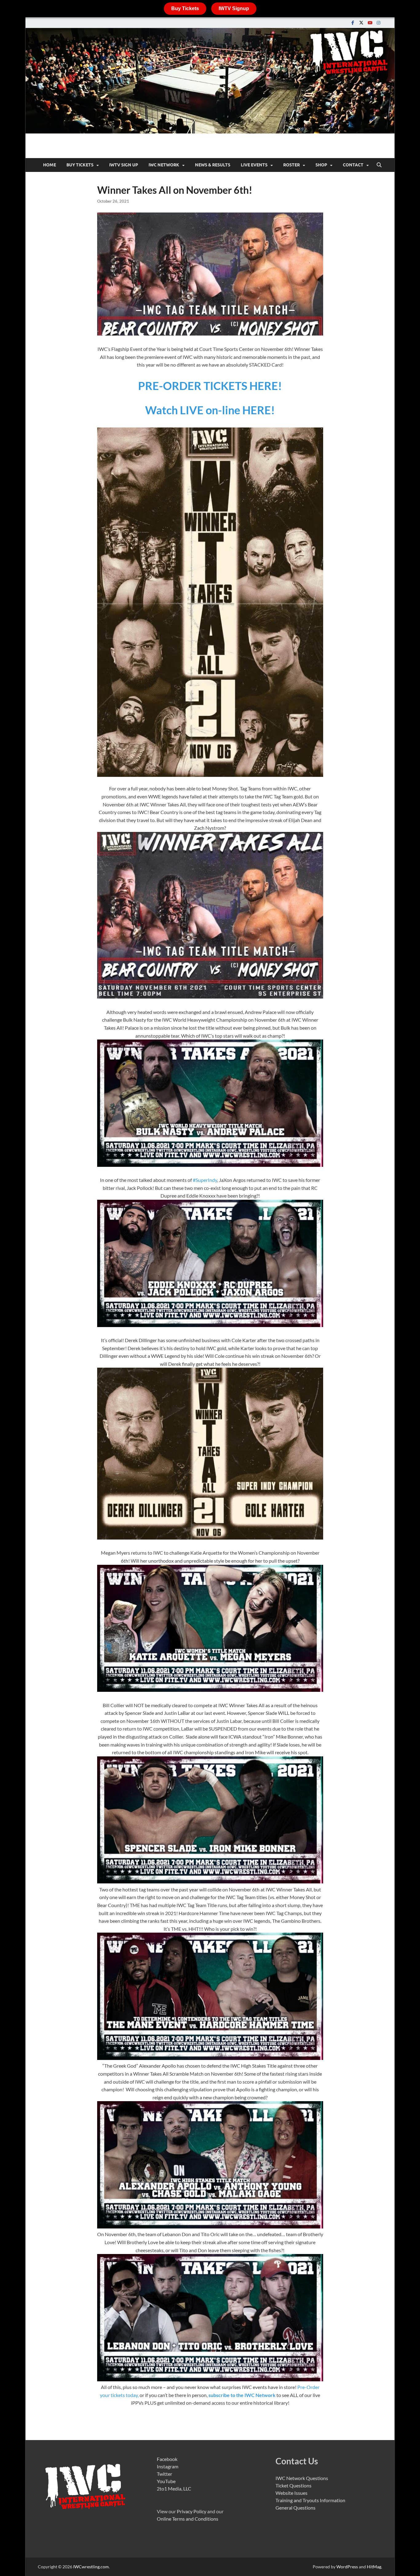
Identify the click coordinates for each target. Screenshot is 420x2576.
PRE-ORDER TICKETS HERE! (210, 386)
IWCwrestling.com (91, 2567)
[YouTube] (370, 23)
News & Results (213, 165)
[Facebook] (353, 23)
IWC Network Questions (302, 2478)
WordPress (347, 2567)
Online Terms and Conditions (188, 2519)
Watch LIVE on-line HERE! (210, 410)
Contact (353, 165)
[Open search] (379, 165)
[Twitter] (361, 23)
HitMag (374, 2567)
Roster (291, 165)
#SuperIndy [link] (205, 1180)
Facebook (167, 2459)
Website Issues (291, 2493)
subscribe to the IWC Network (242, 2395)
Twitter (164, 2474)
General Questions (295, 2508)
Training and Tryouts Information (310, 2500)
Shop (321, 165)
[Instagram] (378, 23)
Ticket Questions (293, 2485)
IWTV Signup (234, 8)
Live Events (254, 165)
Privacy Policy (192, 2511)
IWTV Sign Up (124, 165)
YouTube (166, 2481)
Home (50, 165)
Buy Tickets (185, 8)
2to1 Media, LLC (174, 2489)
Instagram (168, 2466)
